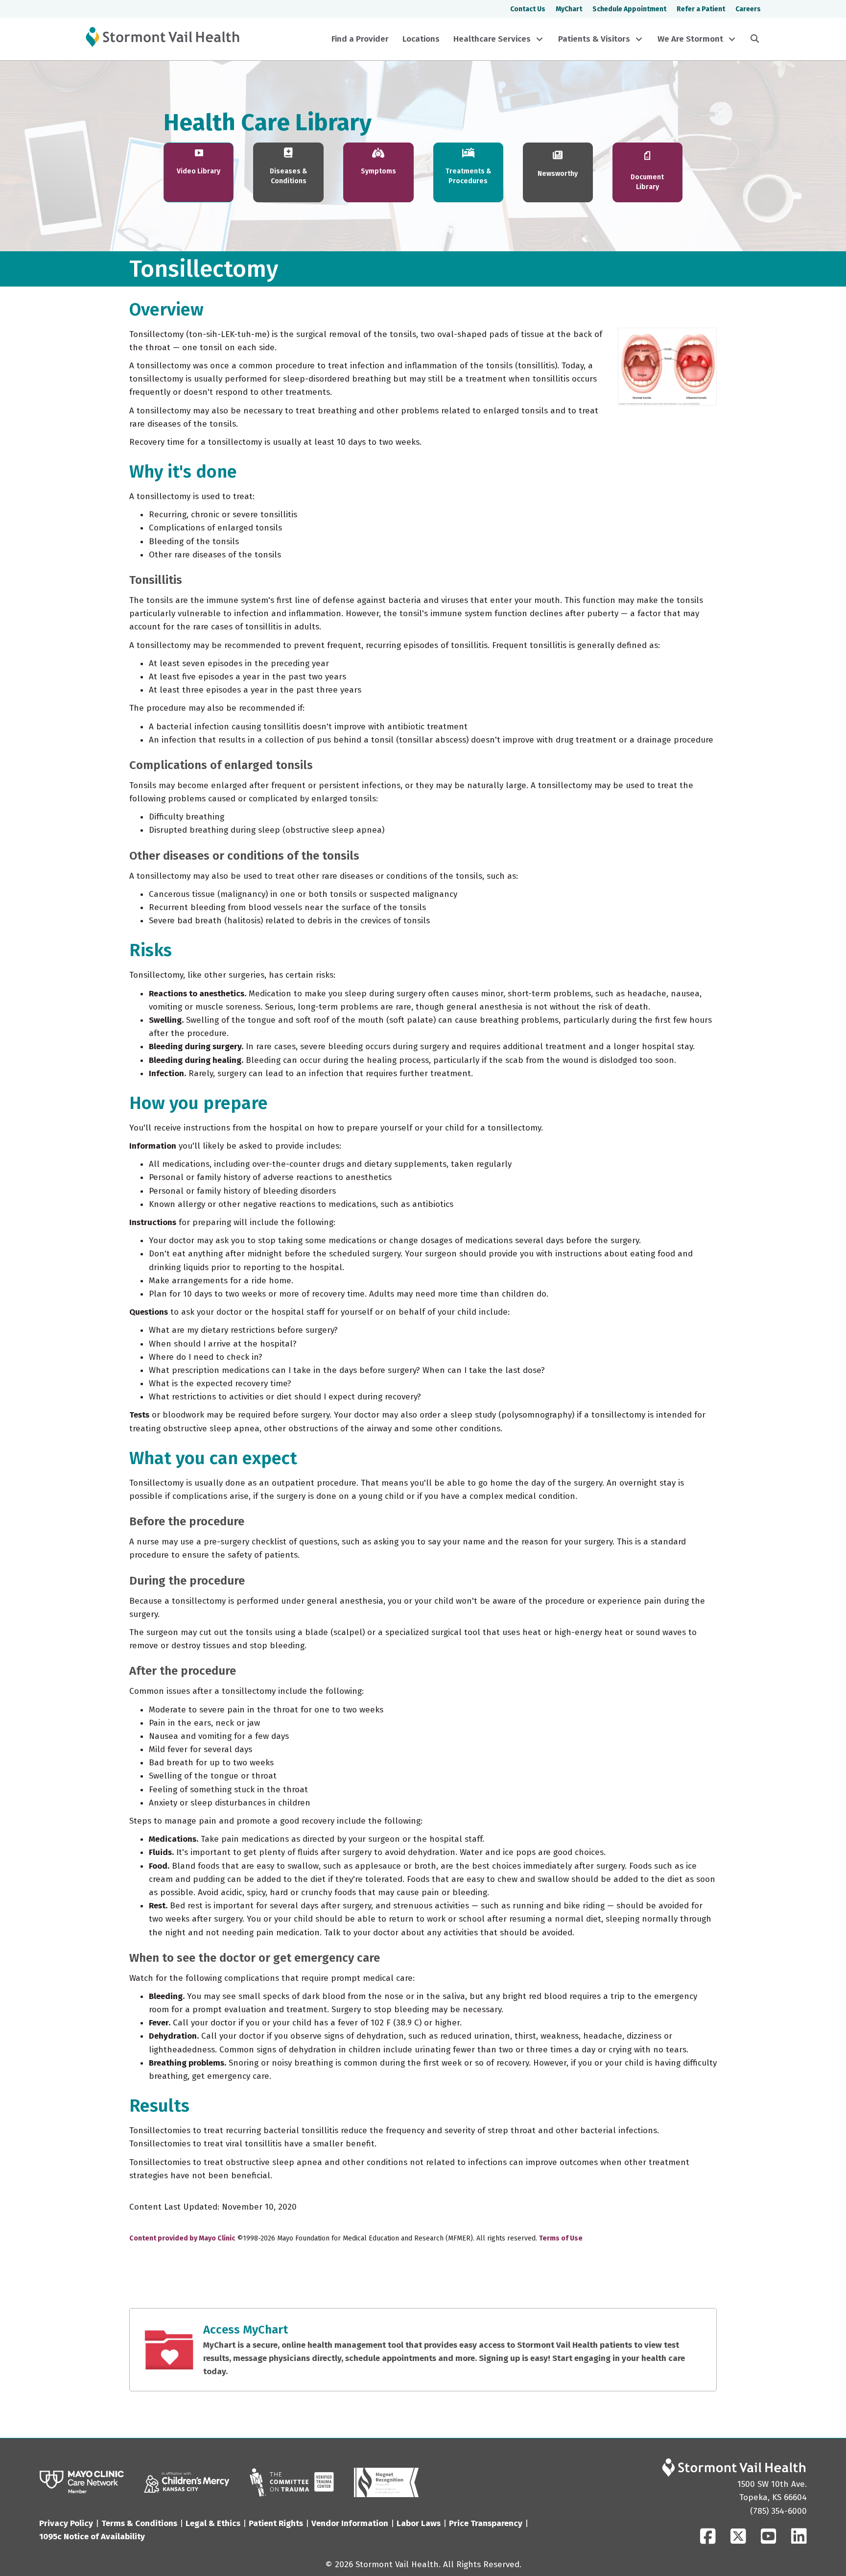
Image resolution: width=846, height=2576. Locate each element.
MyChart (569, 9)
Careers (748, 9)
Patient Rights (276, 2523)
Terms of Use (561, 2238)
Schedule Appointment (629, 9)
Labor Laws (419, 2523)
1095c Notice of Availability (92, 2537)
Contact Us (528, 9)
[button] (540, 39)
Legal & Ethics (213, 2523)
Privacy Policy (66, 2523)
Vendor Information (350, 2523)
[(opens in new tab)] (82, 2482)
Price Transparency (486, 2523)
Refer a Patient (701, 9)
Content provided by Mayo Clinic (182, 2238)
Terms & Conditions (139, 2523)
